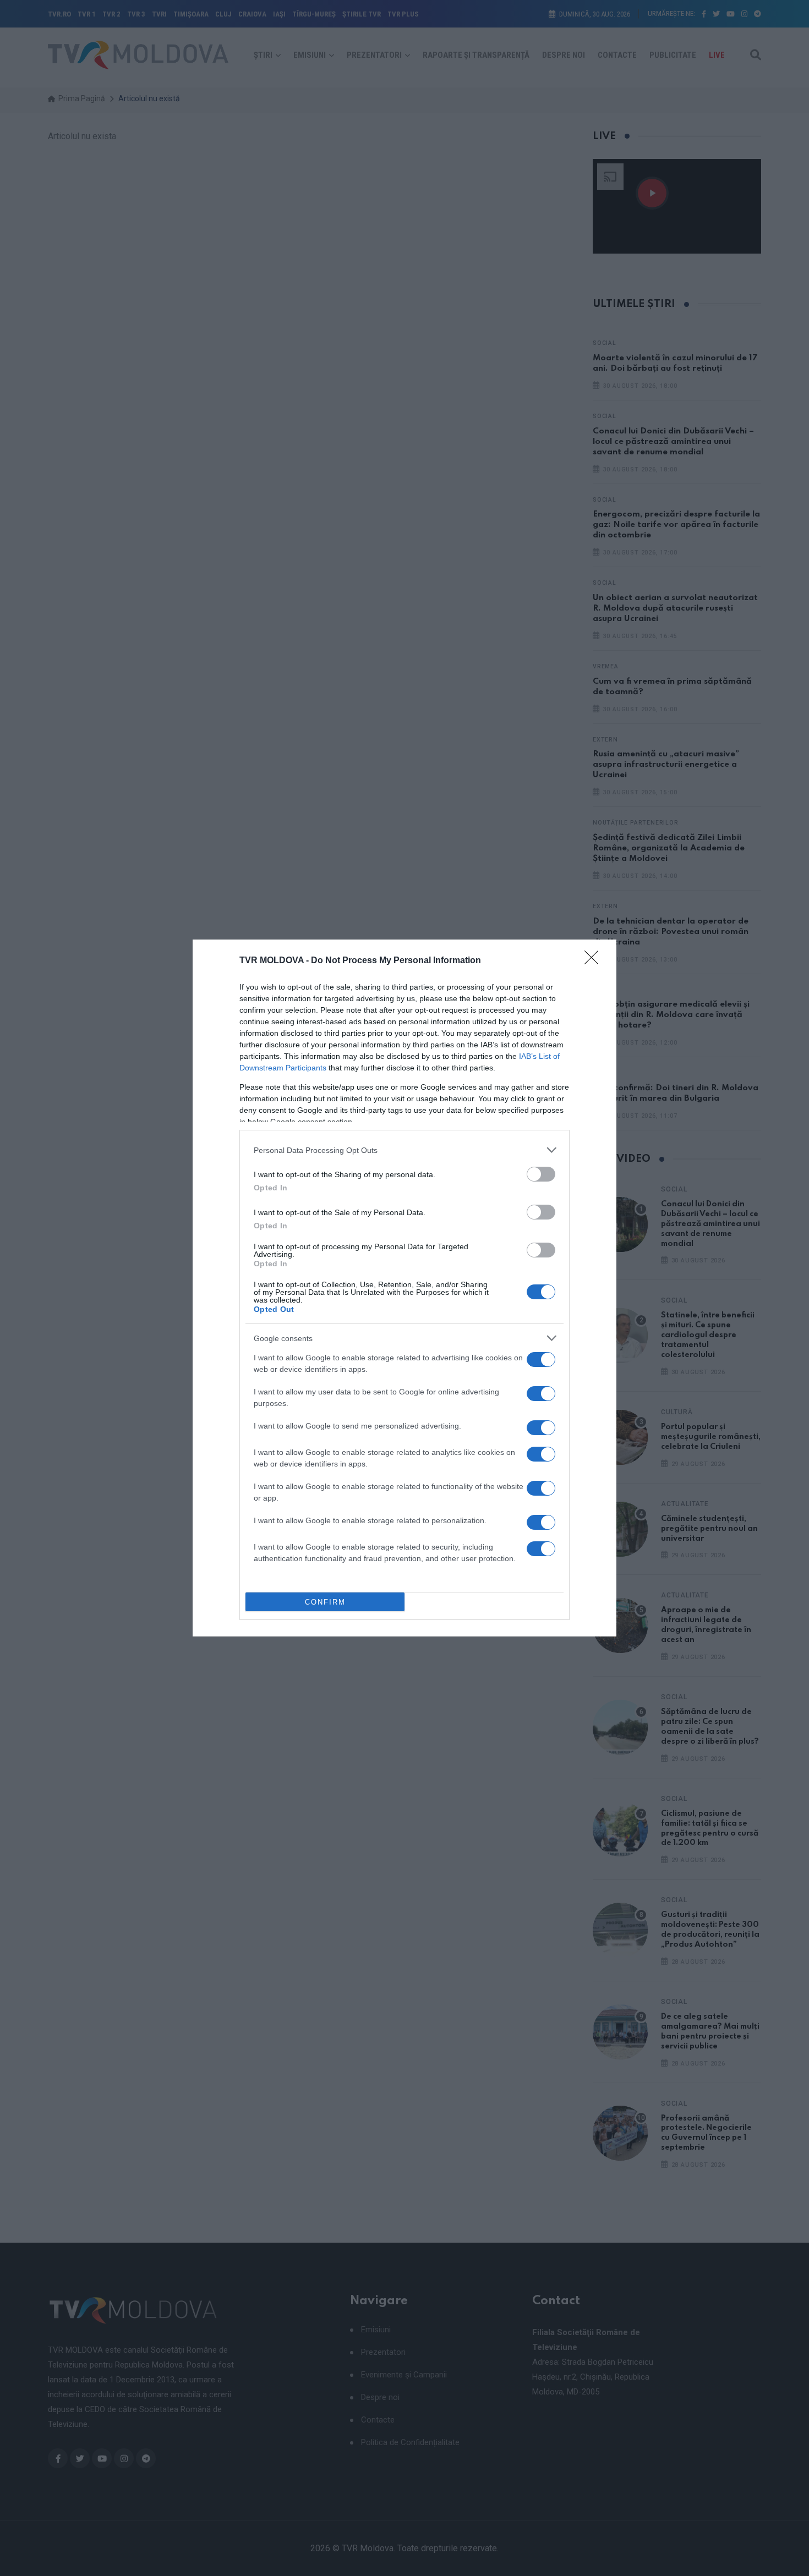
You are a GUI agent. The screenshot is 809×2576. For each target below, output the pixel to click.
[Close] (595, 961)
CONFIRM (325, 1602)
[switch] (541, 1174)
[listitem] (404, 1150)
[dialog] (404, 1288)
